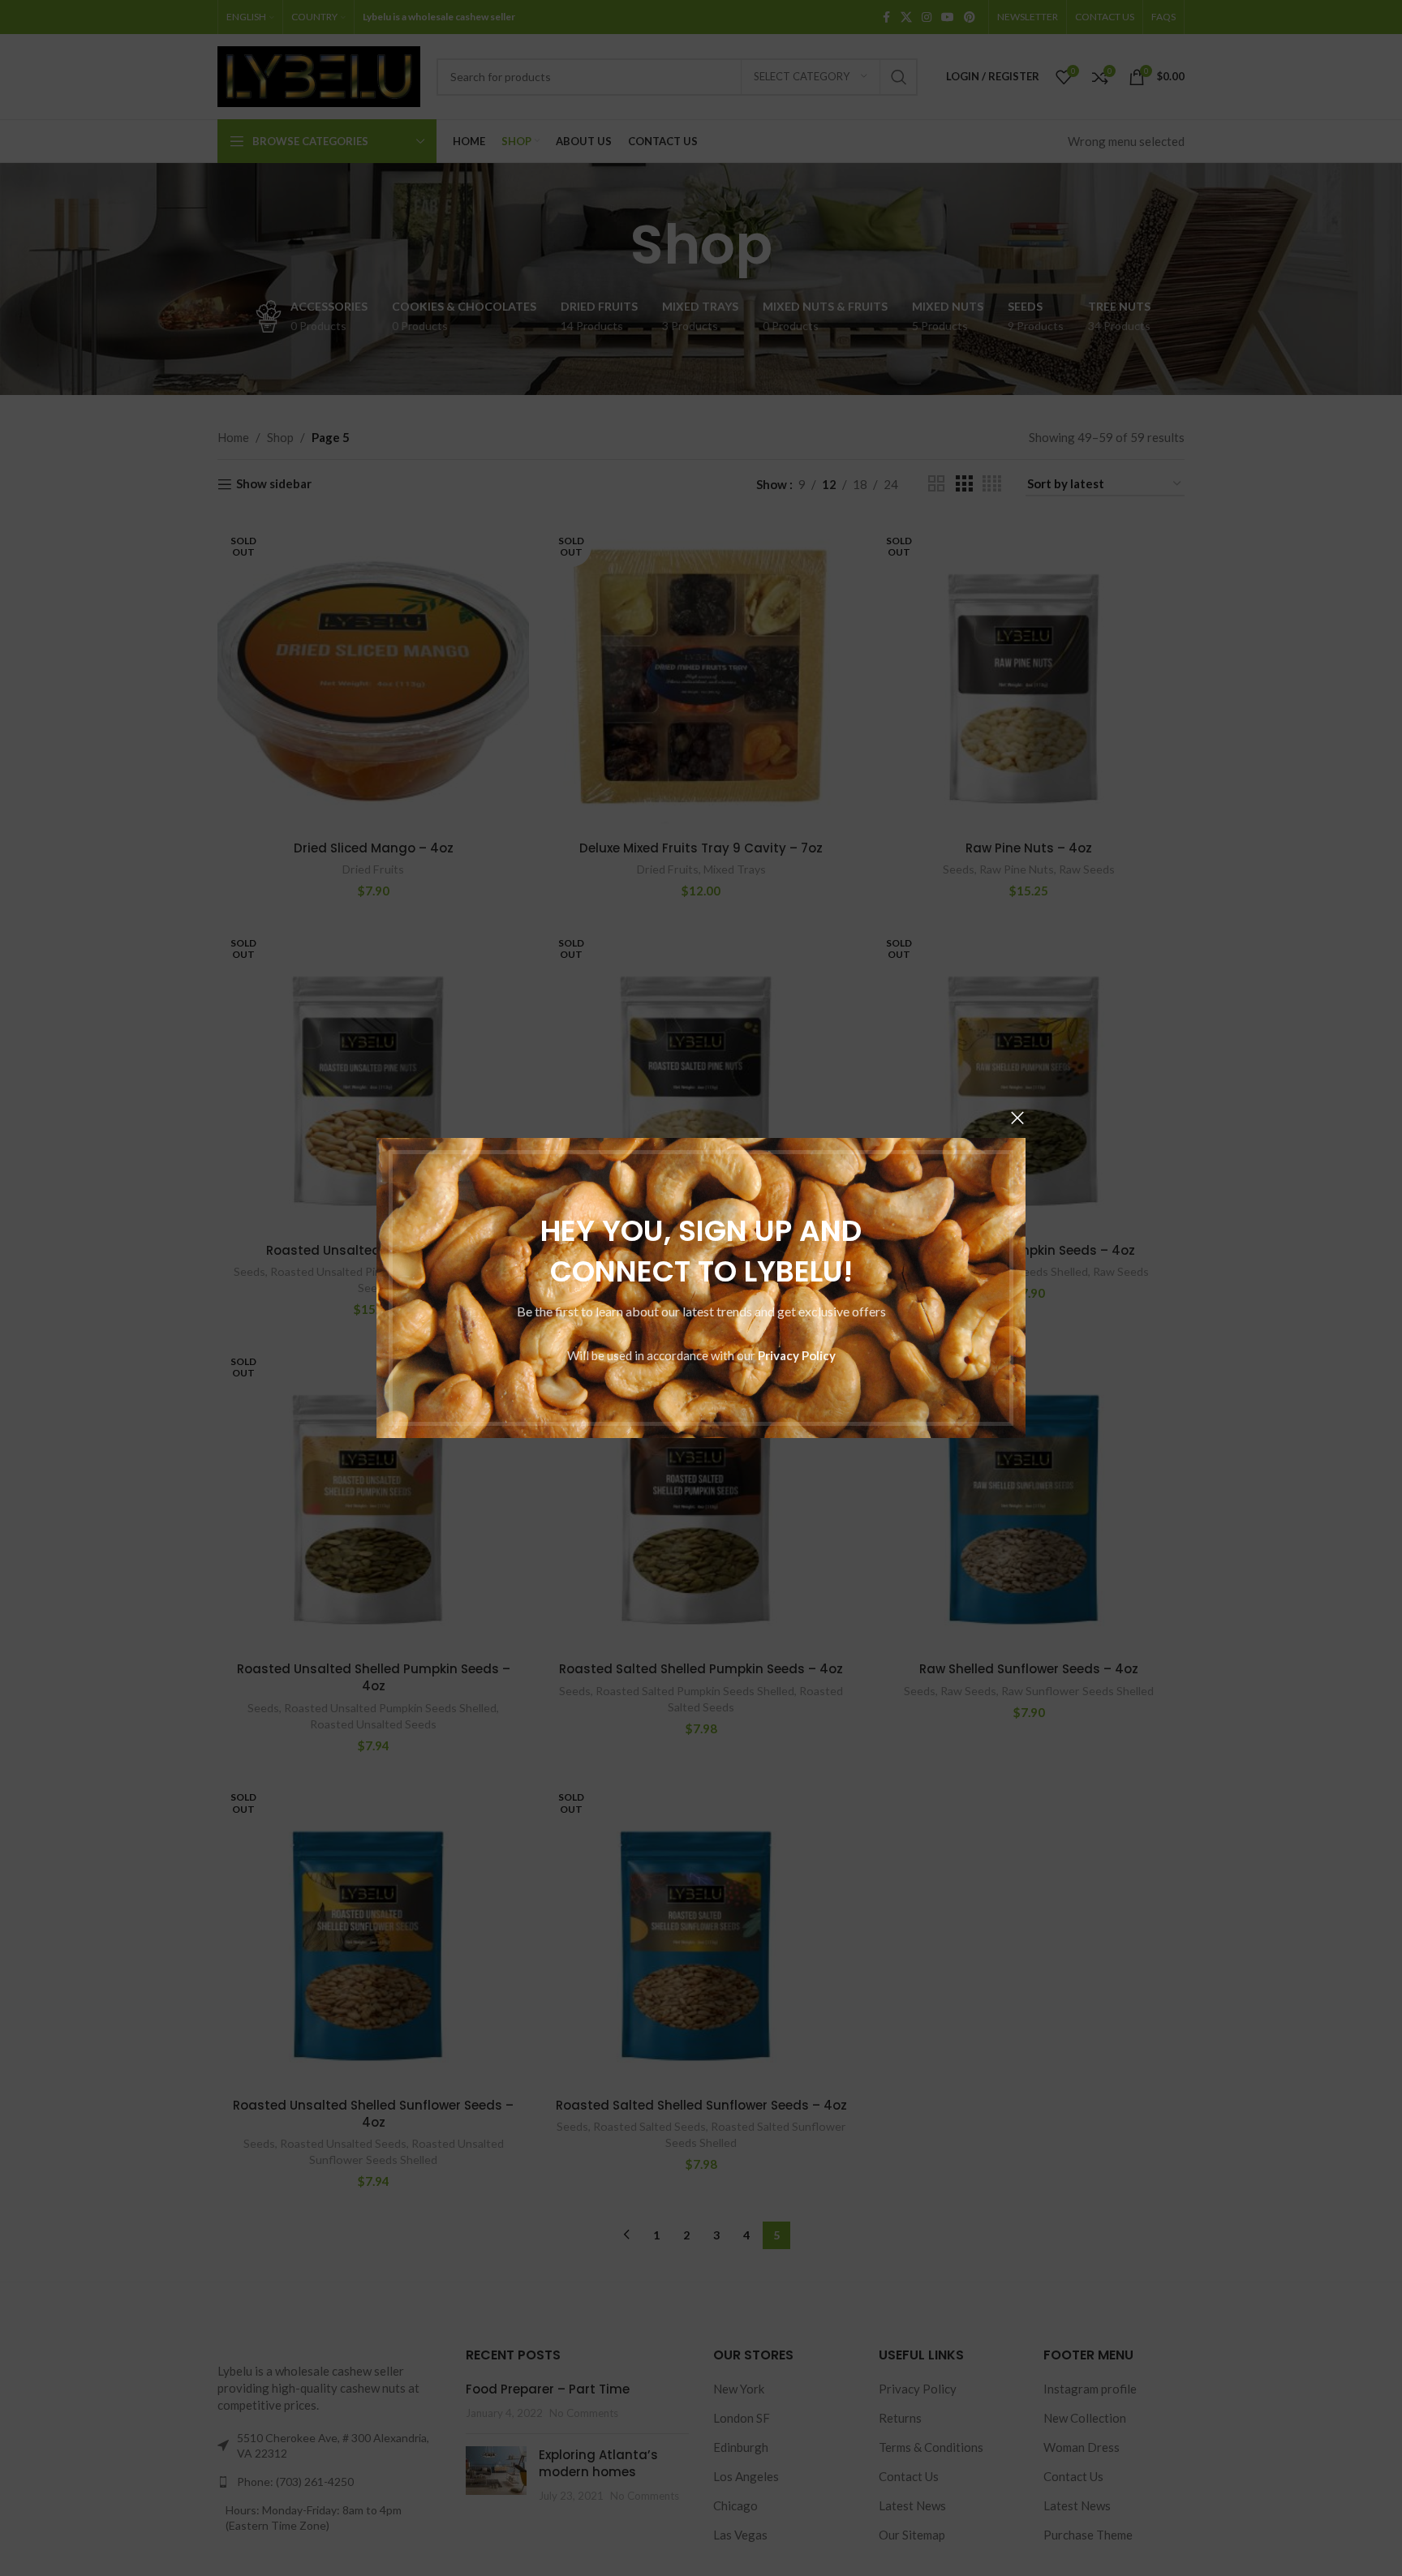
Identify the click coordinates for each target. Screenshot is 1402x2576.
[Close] (1017, 1118)
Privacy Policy (797, 1355)
